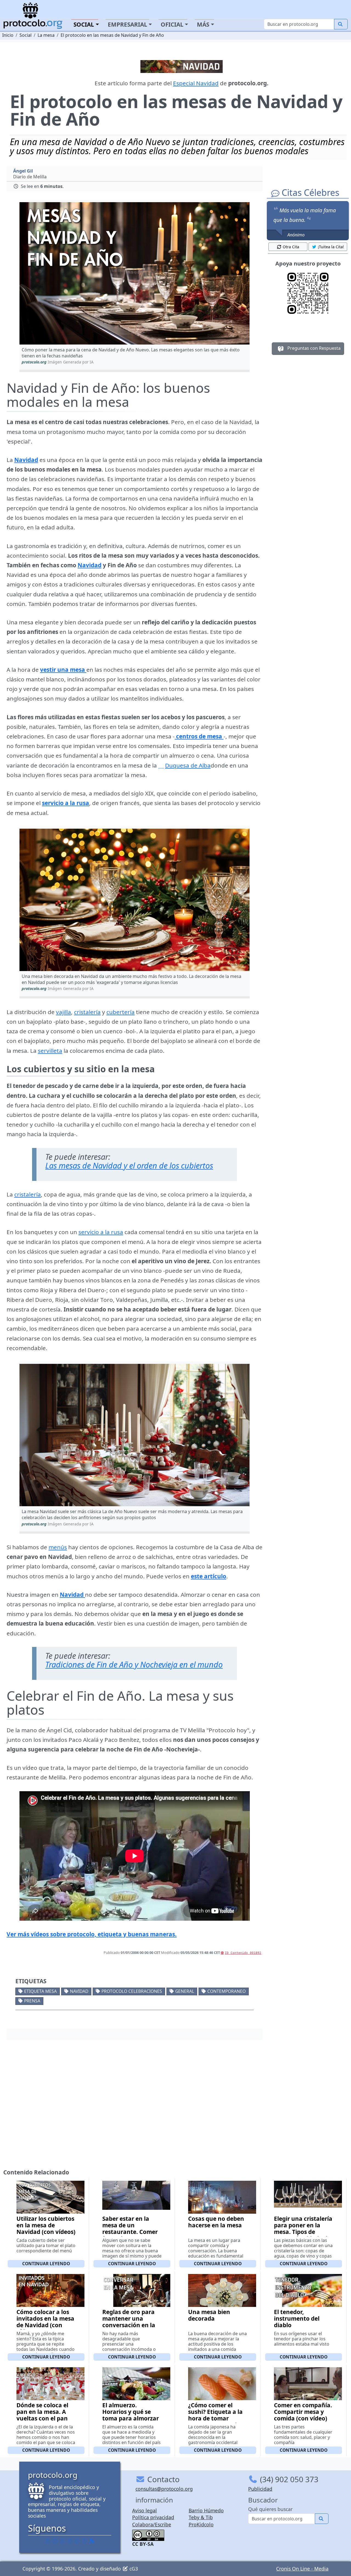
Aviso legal (145, 2510)
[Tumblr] (70, 2541)
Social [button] (84, 24)
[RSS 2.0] (92, 2541)
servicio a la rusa (101, 1232)
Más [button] (203, 24)
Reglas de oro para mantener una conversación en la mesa (129, 2322)
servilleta (50, 1051)
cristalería (87, 1012)
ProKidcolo (201, 2524)
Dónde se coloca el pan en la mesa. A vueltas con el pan (42, 2412)
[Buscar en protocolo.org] (341, 24)
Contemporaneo (227, 1991)
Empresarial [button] (128, 24)
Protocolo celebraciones (132, 1991)
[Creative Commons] (148, 2535)
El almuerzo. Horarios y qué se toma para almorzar (131, 2412)
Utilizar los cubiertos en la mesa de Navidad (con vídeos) (46, 2225)
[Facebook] (47, 2541)
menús (58, 1547)
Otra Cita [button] (291, 247)
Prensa (32, 2001)
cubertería (121, 1012)
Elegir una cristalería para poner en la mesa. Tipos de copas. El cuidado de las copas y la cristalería (303, 2235)
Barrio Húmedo (206, 2510)
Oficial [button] (172, 24)
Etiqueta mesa (40, 1991)
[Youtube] (84, 2541)
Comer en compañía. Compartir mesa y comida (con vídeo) (303, 2412)
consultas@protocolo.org (164, 2489)
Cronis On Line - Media (302, 2569)
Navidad (26, 460)
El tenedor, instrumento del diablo (297, 2318)
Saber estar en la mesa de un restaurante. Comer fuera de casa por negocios (130, 2232)
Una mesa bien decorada (209, 2315)
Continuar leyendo (46, 2264)
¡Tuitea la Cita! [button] (331, 247)
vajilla (63, 1012)
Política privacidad (153, 2517)
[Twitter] (55, 2541)
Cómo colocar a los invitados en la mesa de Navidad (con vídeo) (45, 2322)
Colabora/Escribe (152, 2524)
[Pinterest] (62, 2541)
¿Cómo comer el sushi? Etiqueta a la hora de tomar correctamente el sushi (215, 2418)
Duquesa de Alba (188, 765)
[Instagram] (77, 2541)
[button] (135, 273)
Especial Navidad (196, 83)
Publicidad (260, 2489)
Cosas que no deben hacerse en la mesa (216, 2222)
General (185, 1991)
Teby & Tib (201, 2517)
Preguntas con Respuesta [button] (313, 348)
